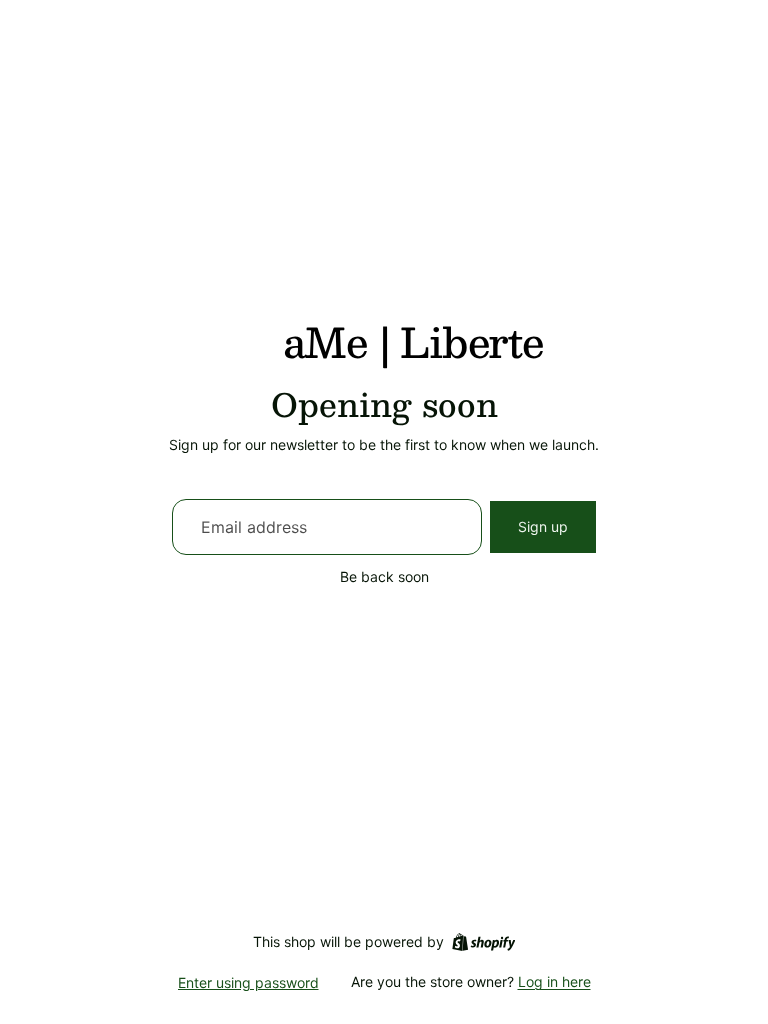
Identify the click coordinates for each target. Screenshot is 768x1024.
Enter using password (248, 982)
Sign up (543, 526)
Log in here (554, 981)
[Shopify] (483, 942)
